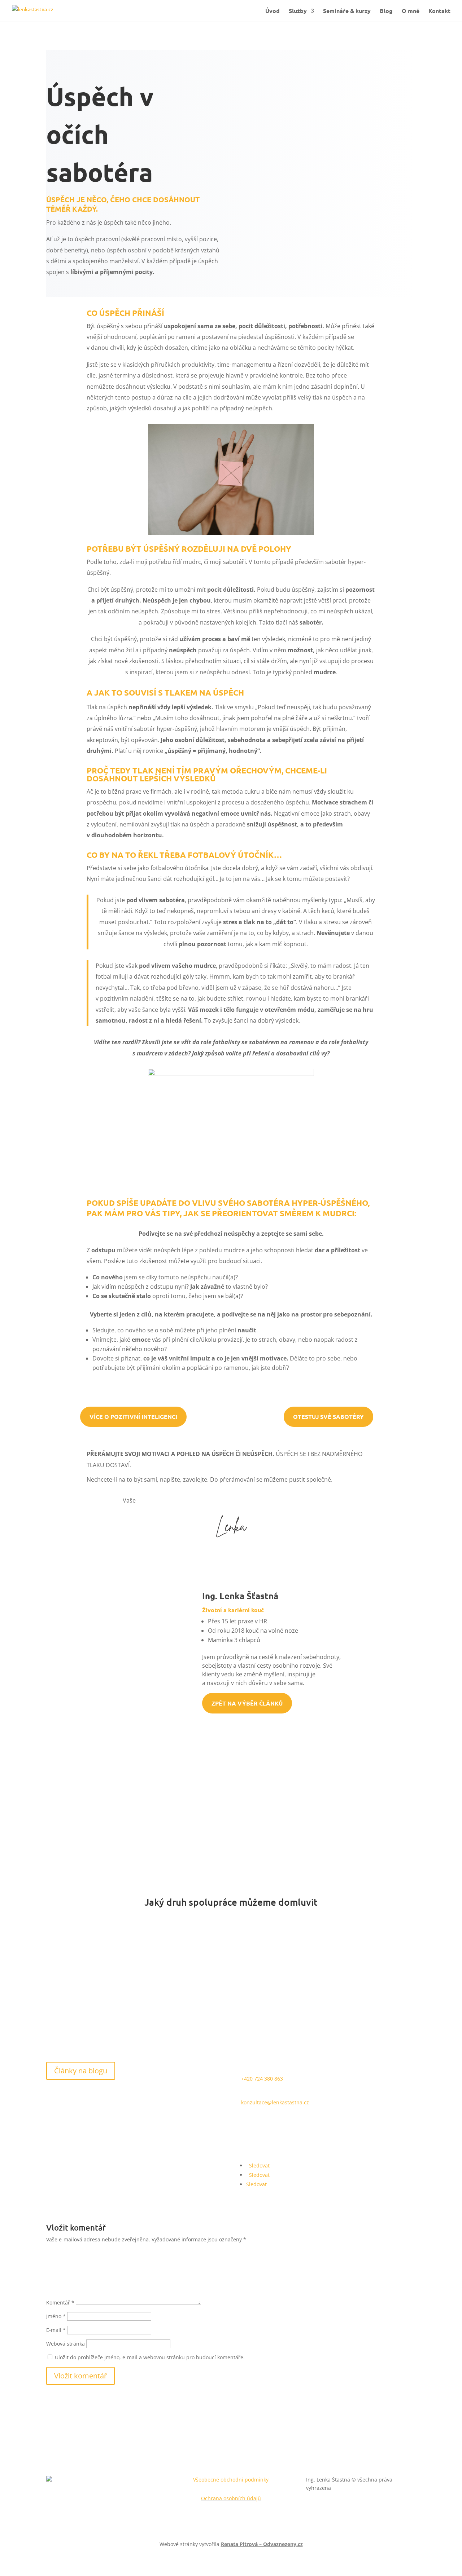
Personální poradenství (231, 2008)
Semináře (354, 1963)
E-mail (56, 2330)
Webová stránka (66, 2344)
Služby (298, 11)
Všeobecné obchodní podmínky (231, 2480)
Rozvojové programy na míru (354, 2008)
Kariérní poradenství (231, 1963)
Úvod (273, 11)
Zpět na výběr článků (247, 1703)
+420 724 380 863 (262, 2079)
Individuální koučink (108, 1963)
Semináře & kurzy (347, 11)
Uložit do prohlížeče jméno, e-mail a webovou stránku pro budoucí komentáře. (150, 2357)
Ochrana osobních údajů (231, 2498)
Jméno (56, 2316)
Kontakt (439, 11)
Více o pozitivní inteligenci (133, 1417)
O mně (411, 11)
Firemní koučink (108, 2008)
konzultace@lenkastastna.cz (275, 2102)
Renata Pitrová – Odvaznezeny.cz (262, 2544)
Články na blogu (81, 2071)
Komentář (60, 2302)
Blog (386, 11)
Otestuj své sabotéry (328, 1417)
